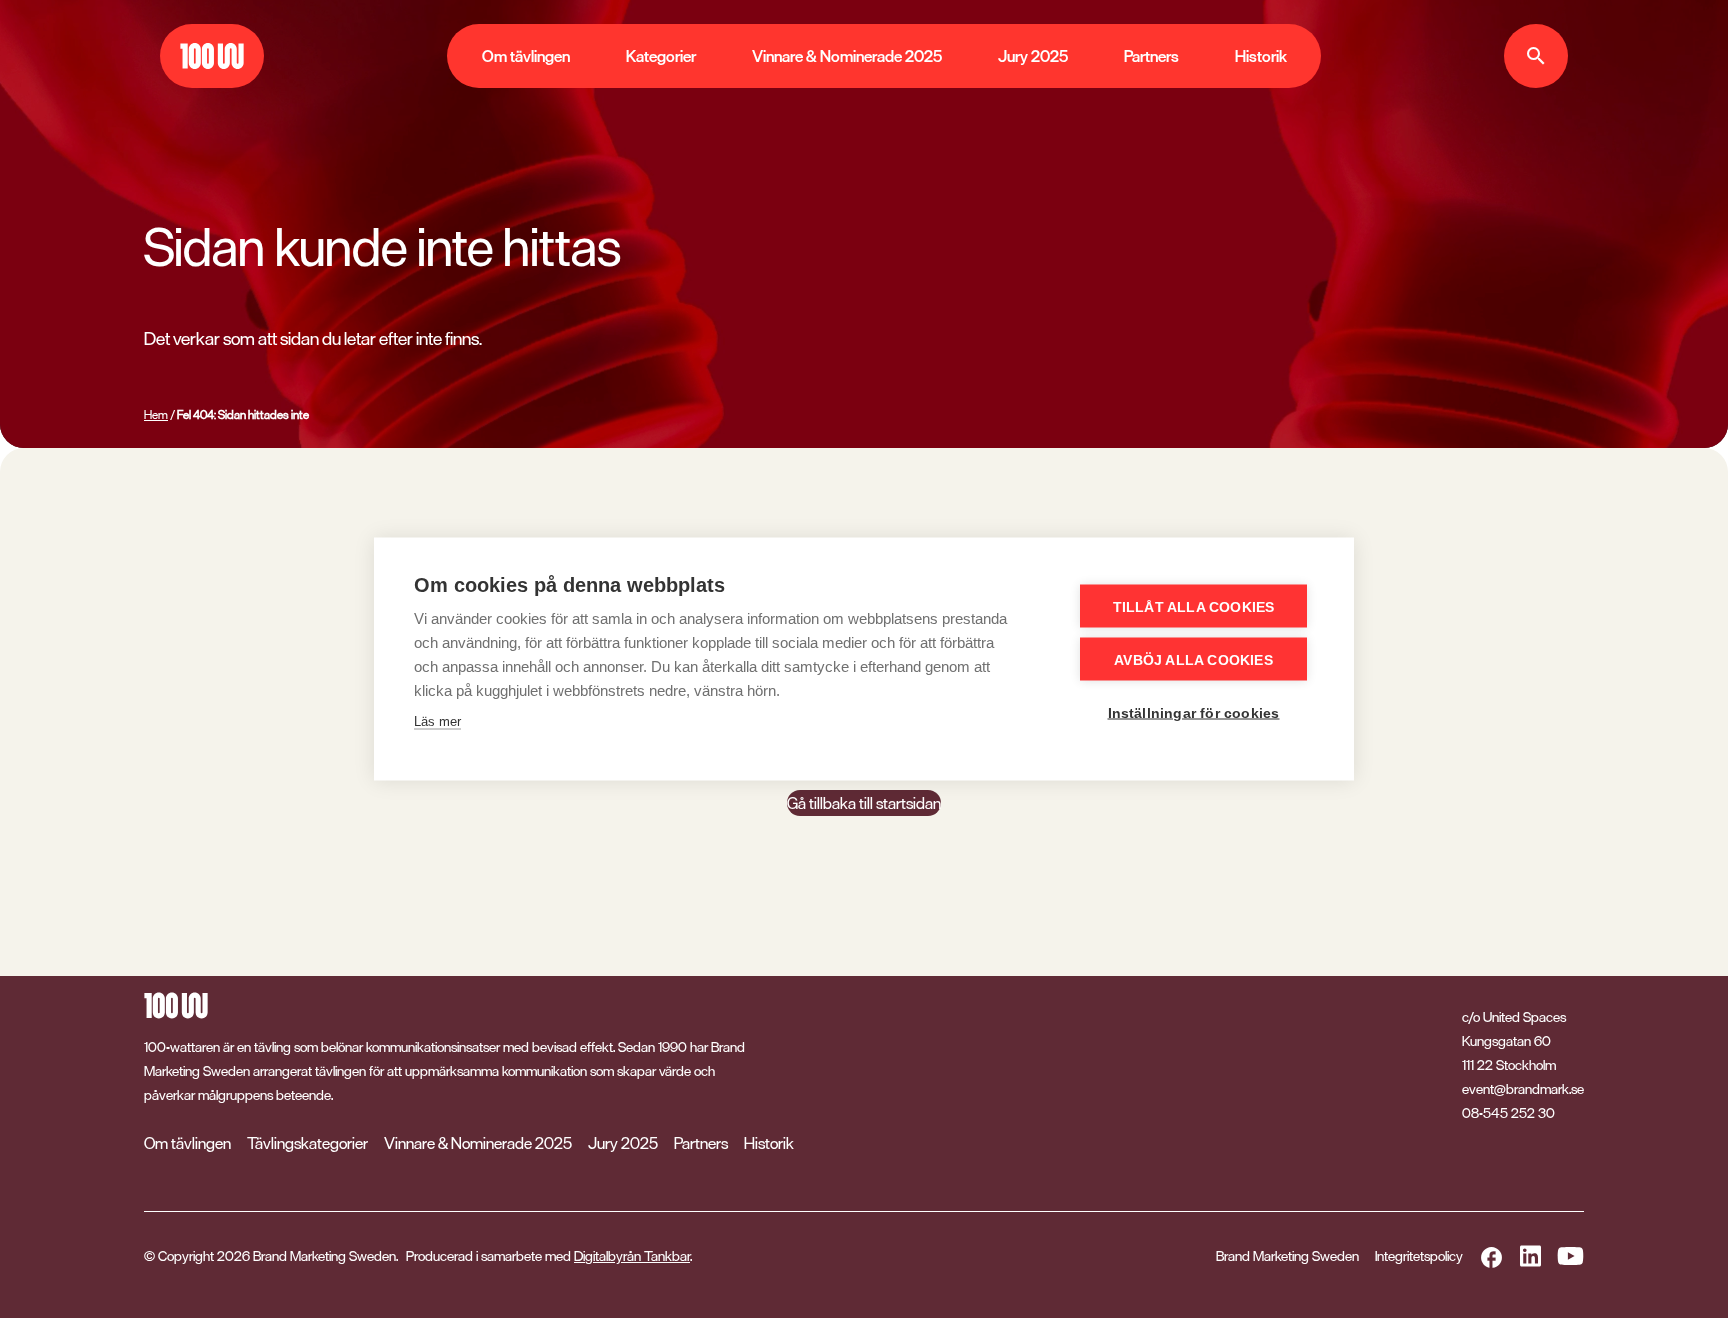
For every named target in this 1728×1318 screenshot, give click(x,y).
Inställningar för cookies (1194, 713)
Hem (156, 415)
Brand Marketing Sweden (1287, 1255)
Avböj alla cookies (1193, 660)
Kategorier (661, 56)
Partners (1151, 56)
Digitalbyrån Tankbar (632, 1255)
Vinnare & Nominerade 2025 (847, 56)
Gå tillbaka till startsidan (864, 803)
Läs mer (437, 721)
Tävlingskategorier (307, 1143)
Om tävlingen (526, 56)
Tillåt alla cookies (1194, 607)
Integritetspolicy (1419, 1255)
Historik (1261, 56)
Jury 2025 (1033, 56)
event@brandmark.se (1523, 1089)
